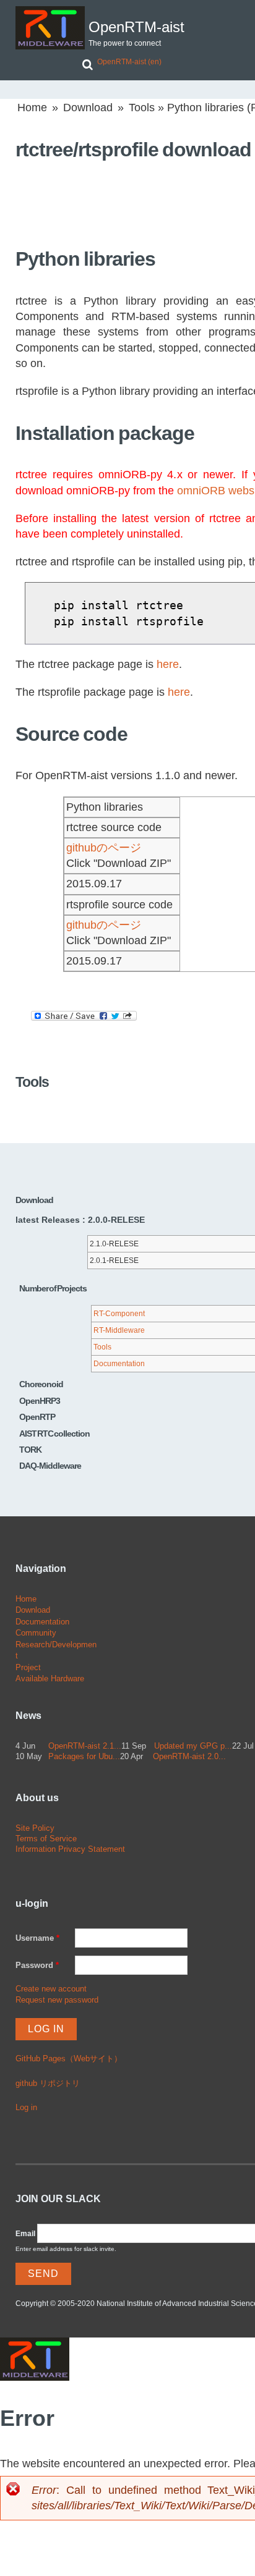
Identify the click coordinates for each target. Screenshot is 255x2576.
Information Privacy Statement (70, 1849)
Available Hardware (50, 1679)
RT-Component (119, 1314)
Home (32, 108)
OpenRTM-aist (136, 27)
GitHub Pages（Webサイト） (69, 2059)
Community (36, 1633)
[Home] (50, 28)
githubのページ (104, 848)
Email (25, 2234)
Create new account (51, 1989)
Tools (142, 108)
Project (28, 1667)
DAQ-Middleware (50, 1466)
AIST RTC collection (54, 1434)
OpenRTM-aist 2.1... (85, 1746)
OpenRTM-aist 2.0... (189, 1756)
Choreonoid (41, 1384)
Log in (26, 2107)
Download (88, 108)
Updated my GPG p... (193, 1746)
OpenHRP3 (40, 1401)
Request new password (57, 2000)
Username (37, 1938)
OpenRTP (37, 1417)
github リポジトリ (48, 2083)
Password (37, 1965)
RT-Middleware (119, 1330)
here (168, 664)
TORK (30, 1450)
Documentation (119, 1364)
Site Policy (35, 1828)
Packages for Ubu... (84, 1756)
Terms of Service (46, 1839)
